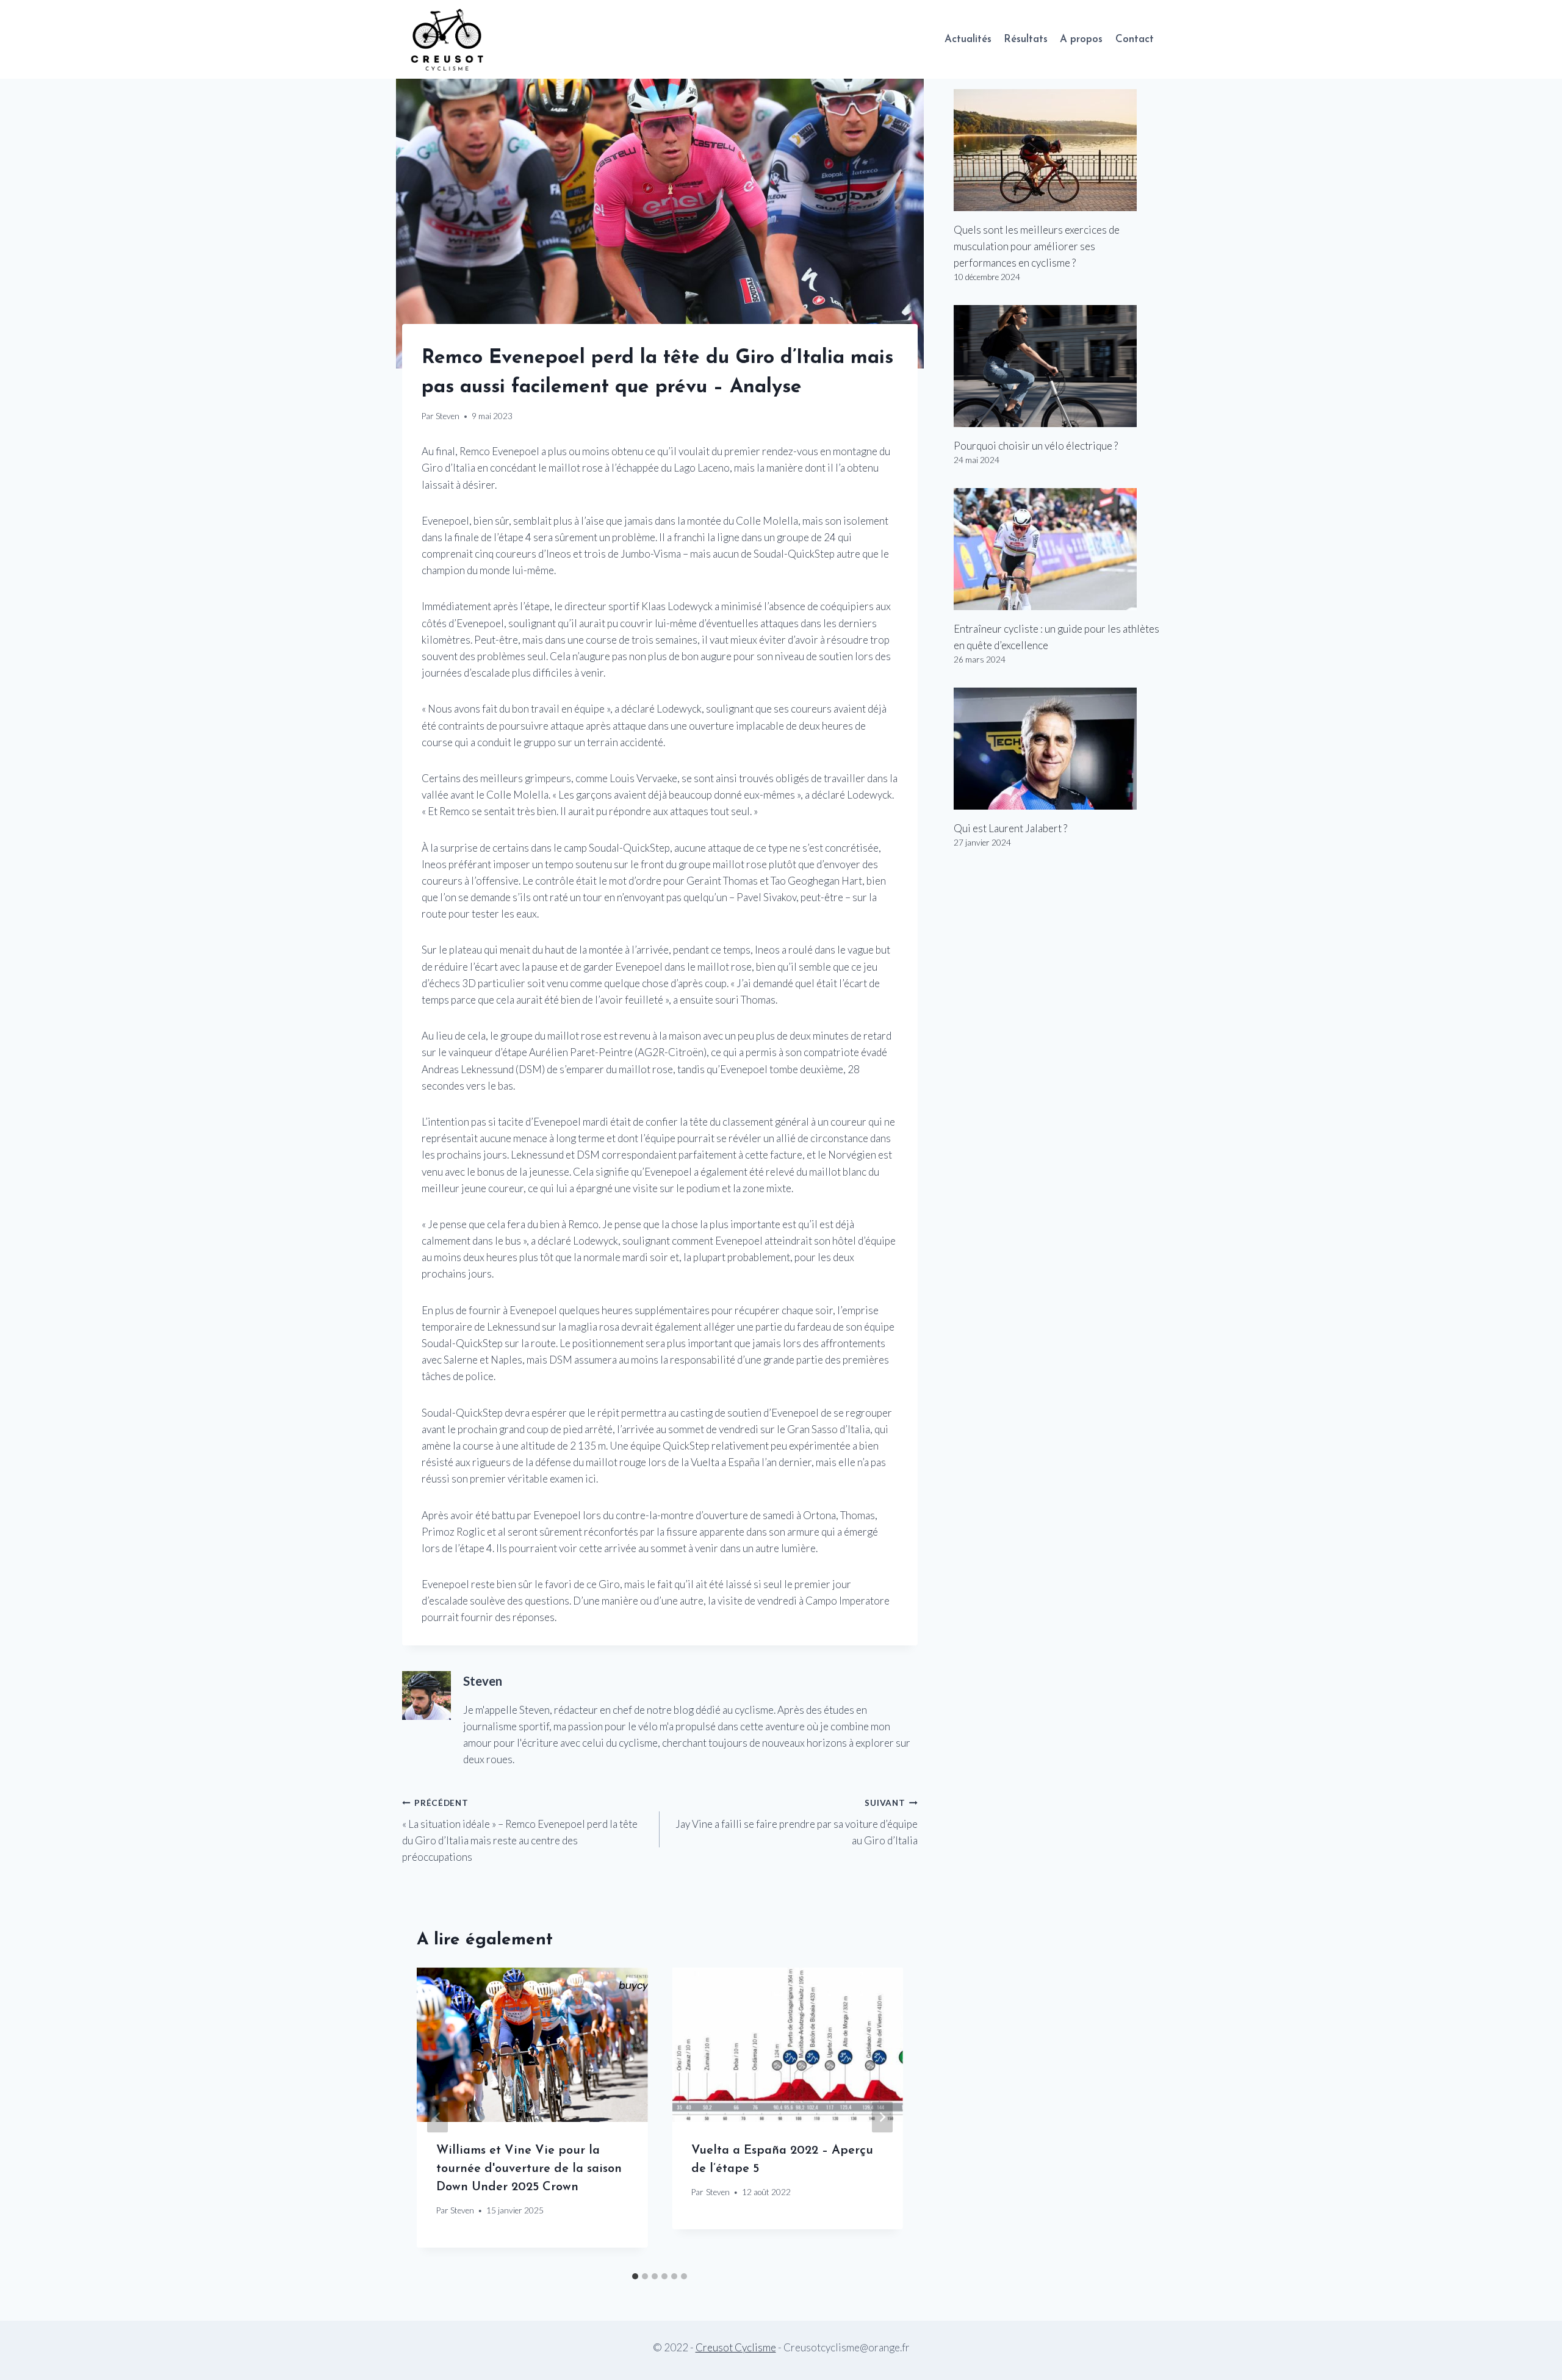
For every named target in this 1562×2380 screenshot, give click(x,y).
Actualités (968, 39)
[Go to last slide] (437, 2117)
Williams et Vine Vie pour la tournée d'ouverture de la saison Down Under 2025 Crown (529, 2169)
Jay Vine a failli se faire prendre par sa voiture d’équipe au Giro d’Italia (796, 1822)
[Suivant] (882, 2117)
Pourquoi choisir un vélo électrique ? (1036, 446)
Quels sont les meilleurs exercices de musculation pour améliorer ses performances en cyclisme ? (1037, 246)
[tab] (635, 2276)
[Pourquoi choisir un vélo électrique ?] (1057, 366)
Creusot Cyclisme (736, 2347)
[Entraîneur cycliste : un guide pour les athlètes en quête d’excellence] (1057, 549)
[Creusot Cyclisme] (448, 39)
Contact (1135, 39)
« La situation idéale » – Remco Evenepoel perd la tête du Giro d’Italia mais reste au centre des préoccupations (520, 1831)
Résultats (1026, 39)
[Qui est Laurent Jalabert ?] (1057, 749)
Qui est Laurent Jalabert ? (1010, 828)
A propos (1081, 39)
